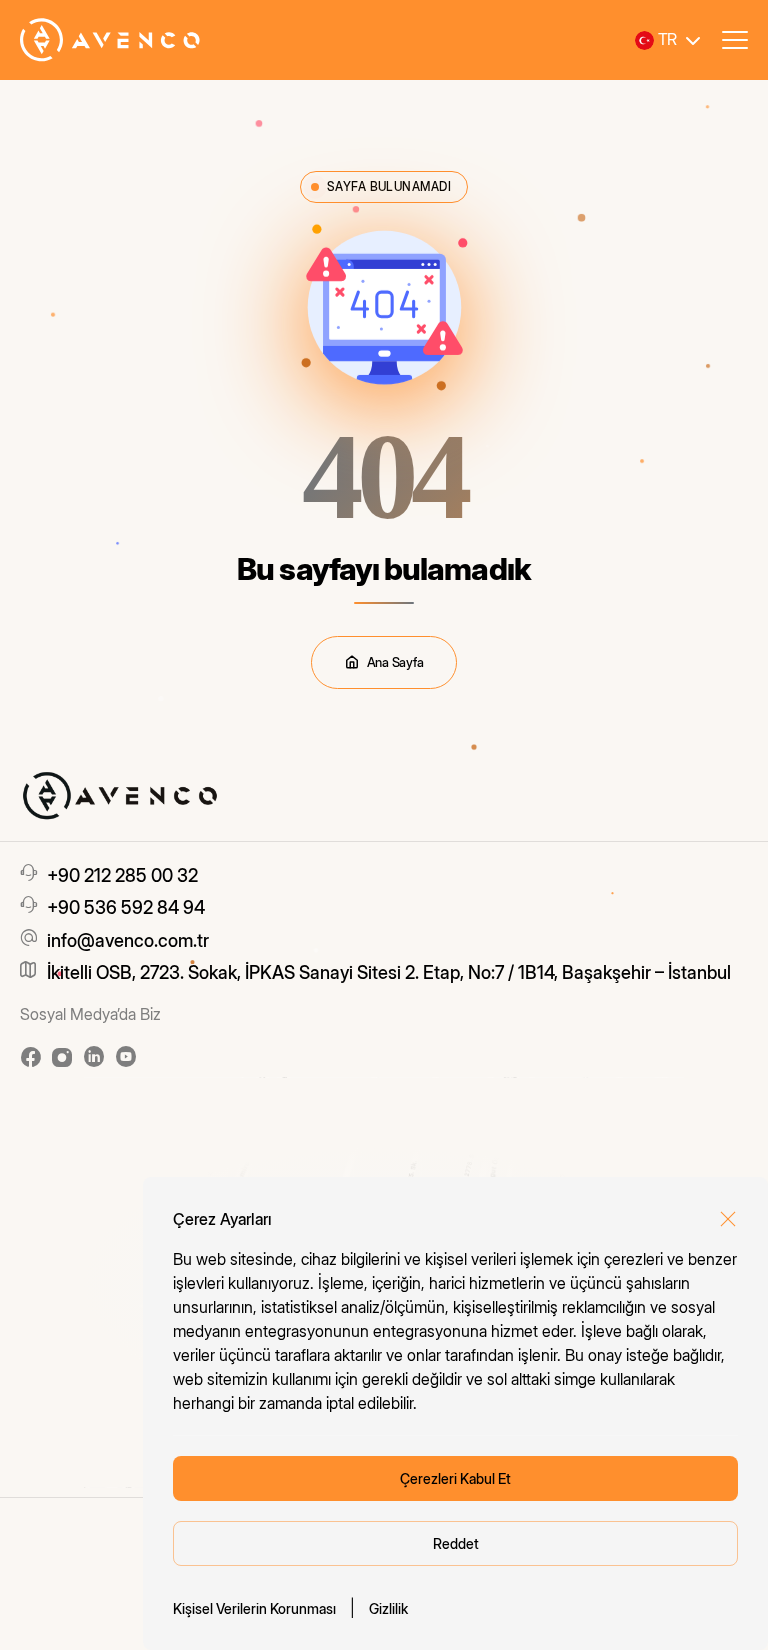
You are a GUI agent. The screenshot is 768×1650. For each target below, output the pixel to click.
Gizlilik (388, 1608)
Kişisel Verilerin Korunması (254, 1608)
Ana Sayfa (395, 662)
